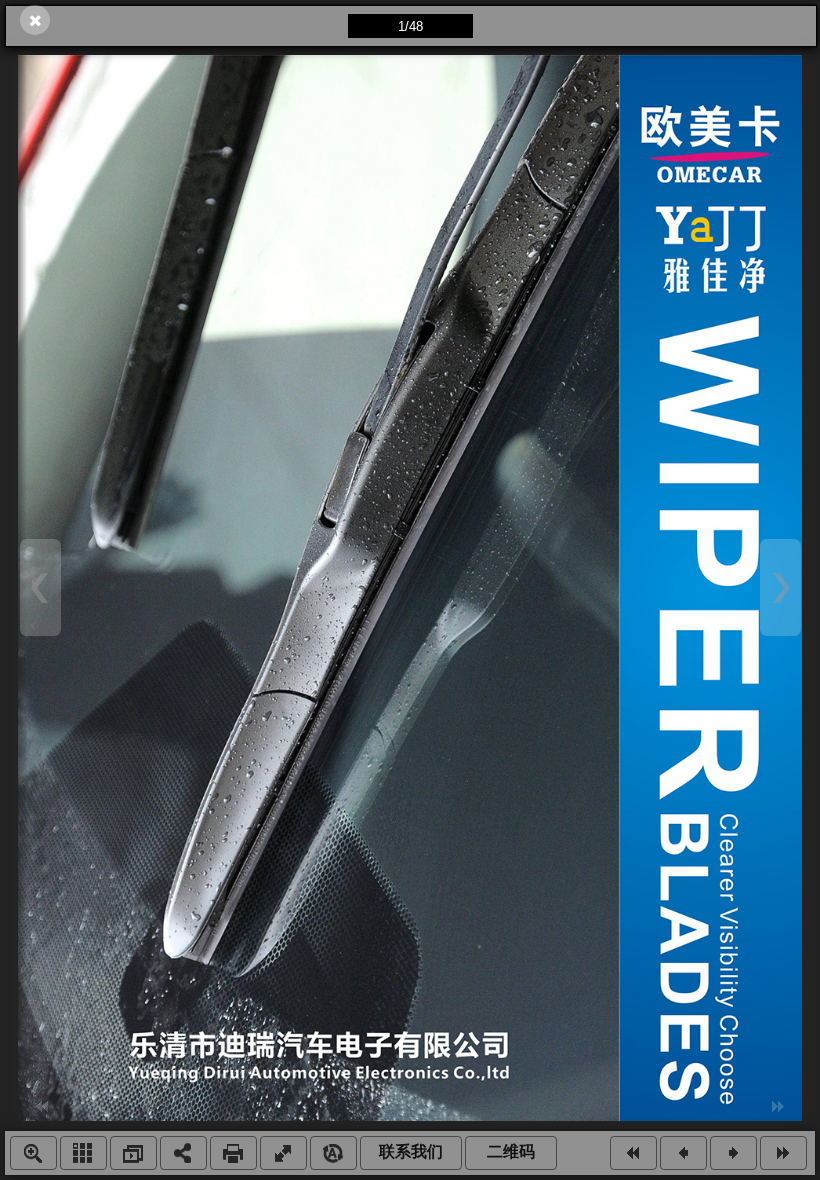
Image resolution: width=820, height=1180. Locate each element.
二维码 (511, 1151)
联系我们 (411, 1151)
